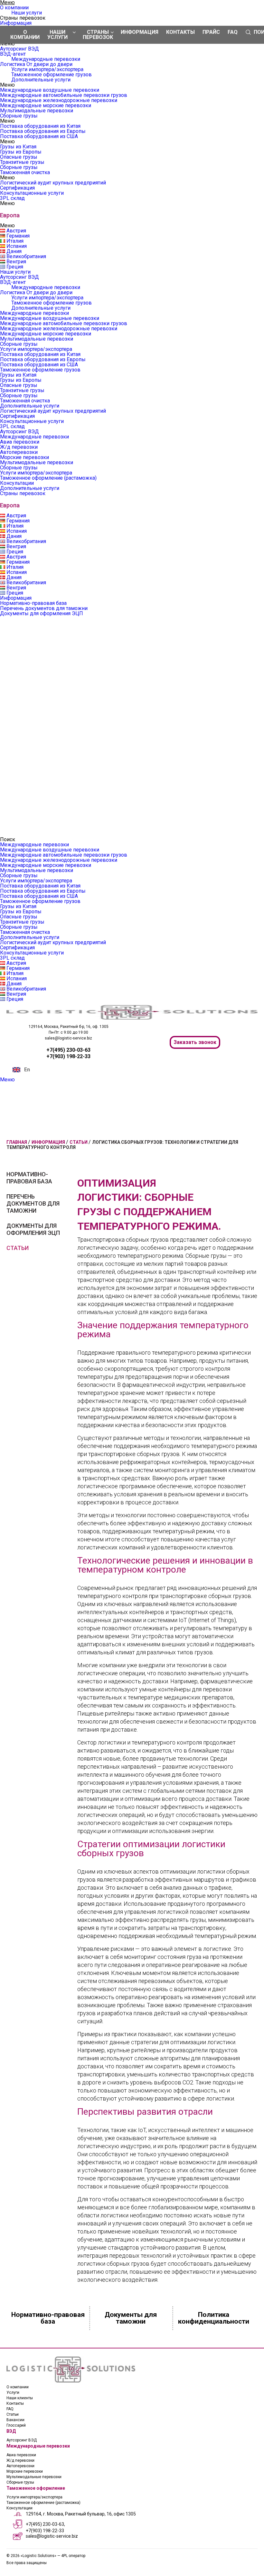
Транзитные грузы (22, 162)
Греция (15, 267)
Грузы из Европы (21, 152)
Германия (18, 236)
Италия (15, 241)
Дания (14, 251)
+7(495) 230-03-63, (45, 2524)
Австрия (16, 231)
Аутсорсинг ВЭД (19, 49)
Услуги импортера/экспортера (47, 69)
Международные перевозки (46, 59)
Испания (17, 246)
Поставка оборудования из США (39, 136)
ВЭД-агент (13, 54)
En (27, 1070)
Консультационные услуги (32, 193)
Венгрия (16, 262)
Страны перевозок (23, 493)
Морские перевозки (24, 457)
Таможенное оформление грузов (52, 75)
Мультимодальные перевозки (37, 111)
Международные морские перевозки (46, 105)
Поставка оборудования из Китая (40, 126)
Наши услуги (27, 13)
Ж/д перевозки (19, 447)
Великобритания (26, 256)
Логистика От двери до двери (36, 64)
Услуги (13, 2393)
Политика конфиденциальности (214, 2318)
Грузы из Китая (18, 147)
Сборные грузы (19, 116)
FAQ (233, 32)
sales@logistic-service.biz (68, 1038)
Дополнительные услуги (41, 80)
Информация (16, 23)
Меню (7, 1080)
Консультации (17, 483)
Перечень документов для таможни (44, 608)
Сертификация (17, 188)
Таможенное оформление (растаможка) (48, 478)
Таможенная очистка (25, 172)
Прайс (211, 32)
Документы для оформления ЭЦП (42, 613)
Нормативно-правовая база (33, 603)
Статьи (18, 1248)
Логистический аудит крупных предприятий (53, 183)
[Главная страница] (132, 1018)
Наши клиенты (20, 2398)
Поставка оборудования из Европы (43, 131)
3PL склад (12, 198)
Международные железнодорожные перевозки (59, 100)
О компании (14, 8)
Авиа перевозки (20, 442)
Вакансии (15, 2420)
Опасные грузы (19, 157)
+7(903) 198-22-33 (45, 2531)
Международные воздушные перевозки (50, 90)
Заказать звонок (195, 1042)
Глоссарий (16, 2425)
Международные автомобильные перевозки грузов (64, 95)
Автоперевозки (19, 452)
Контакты (180, 32)
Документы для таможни (131, 2318)
